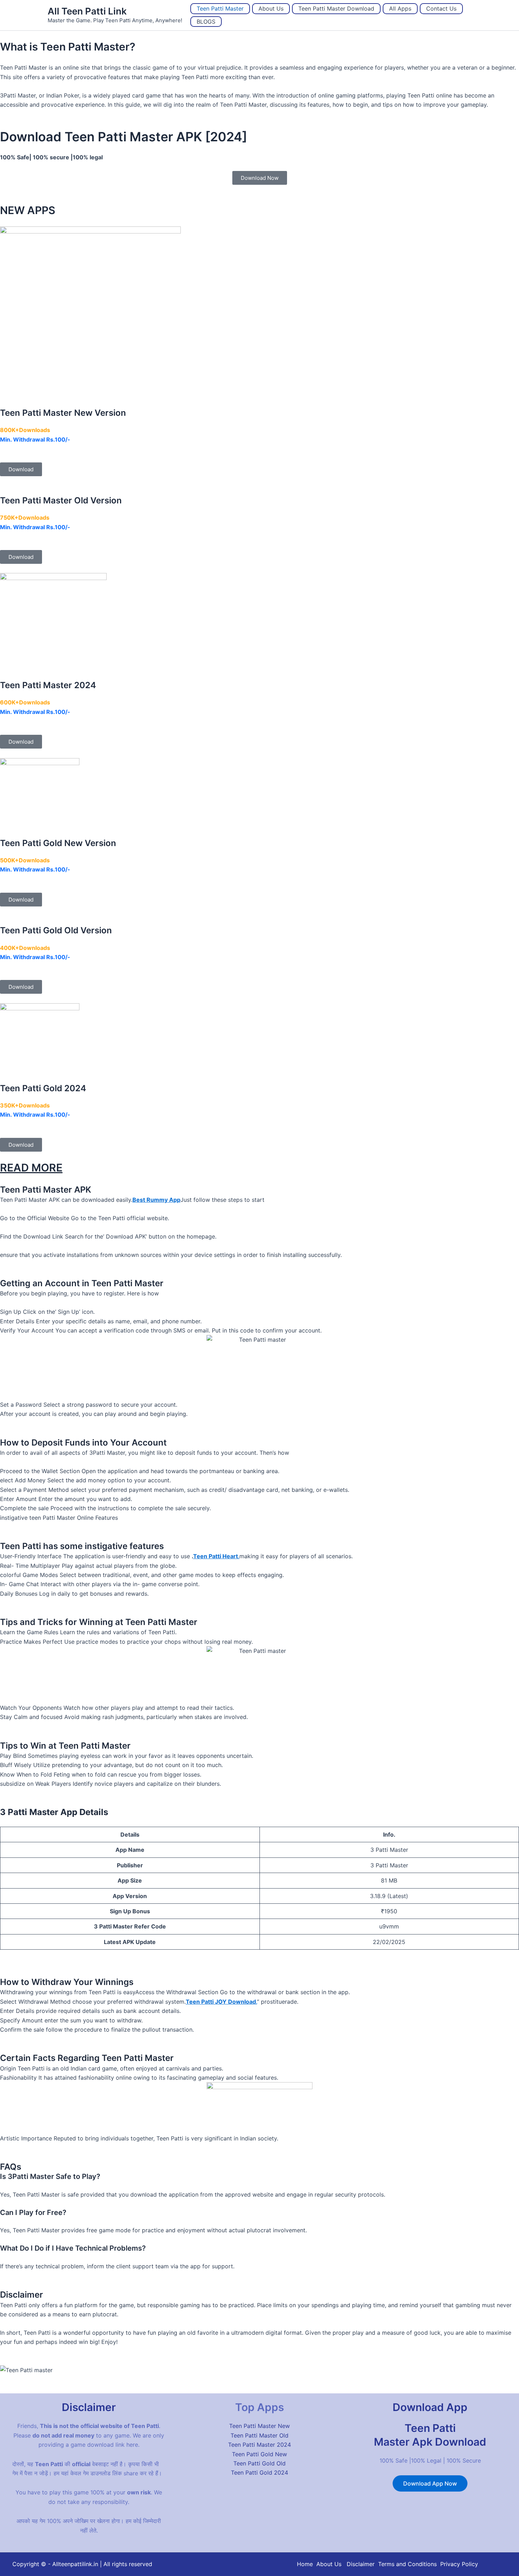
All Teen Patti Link (87, 11)
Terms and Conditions (407, 2564)
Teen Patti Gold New (259, 2454)
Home (305, 2564)
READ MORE (31, 1168)
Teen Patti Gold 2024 (259, 2472)
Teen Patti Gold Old (259, 2463)
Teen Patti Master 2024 (259, 2445)
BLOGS (206, 22)
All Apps (400, 8)
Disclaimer (361, 2564)
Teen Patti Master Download (336, 8)
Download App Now (430, 2483)
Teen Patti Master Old (259, 2435)
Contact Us (441, 8)
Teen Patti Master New (259, 2426)
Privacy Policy (459, 2564)
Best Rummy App (156, 1200)
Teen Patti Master (220, 8)
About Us (271, 8)
